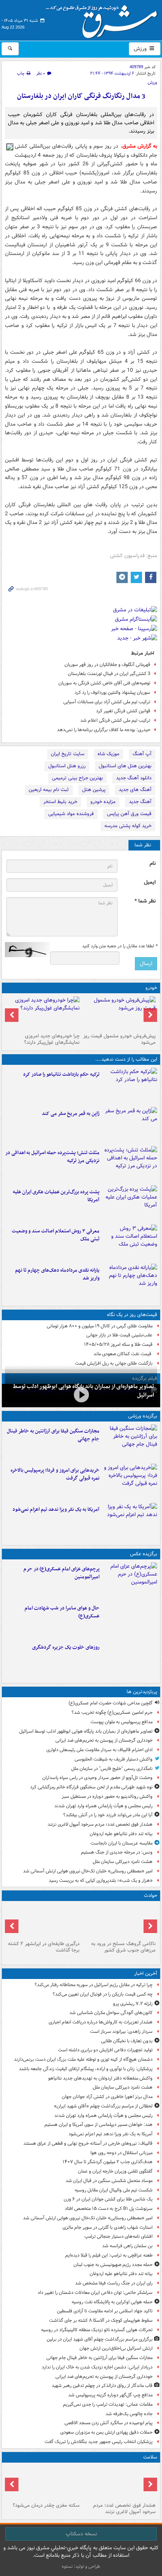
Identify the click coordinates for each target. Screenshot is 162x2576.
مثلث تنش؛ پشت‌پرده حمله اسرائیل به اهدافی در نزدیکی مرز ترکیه (52, 1157)
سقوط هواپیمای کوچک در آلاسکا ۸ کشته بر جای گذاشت (101, 2320)
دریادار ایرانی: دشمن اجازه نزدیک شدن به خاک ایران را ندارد (97, 2367)
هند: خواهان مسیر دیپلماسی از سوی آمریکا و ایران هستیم (99, 2125)
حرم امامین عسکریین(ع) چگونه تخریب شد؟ (112, 1712)
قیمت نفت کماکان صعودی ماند (123, 1354)
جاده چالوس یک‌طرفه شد (129, 2414)
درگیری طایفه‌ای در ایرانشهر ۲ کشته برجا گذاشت (44, 1947)
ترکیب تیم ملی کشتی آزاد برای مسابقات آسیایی (107, 702)
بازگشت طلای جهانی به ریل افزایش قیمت (114, 1363)
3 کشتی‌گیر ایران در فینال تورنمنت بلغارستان (109, 674)
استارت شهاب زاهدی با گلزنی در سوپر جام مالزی (108, 2227)
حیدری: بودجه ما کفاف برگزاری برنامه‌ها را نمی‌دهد (104, 730)
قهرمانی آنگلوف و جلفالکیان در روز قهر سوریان (107, 665)
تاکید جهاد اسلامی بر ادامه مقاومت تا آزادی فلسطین (105, 2311)
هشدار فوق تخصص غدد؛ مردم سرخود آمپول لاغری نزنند (100, 1824)
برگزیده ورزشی (143, 1416)
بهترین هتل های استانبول (125, 766)
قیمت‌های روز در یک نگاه (132, 1315)
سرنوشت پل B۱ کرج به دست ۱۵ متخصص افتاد (109, 2209)
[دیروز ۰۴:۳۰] (130, 1243)
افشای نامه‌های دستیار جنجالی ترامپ (118, 2236)
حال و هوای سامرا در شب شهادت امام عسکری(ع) (62, 1612)
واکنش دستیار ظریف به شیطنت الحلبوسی (114, 1759)
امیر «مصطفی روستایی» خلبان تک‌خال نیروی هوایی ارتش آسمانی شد (88, 1871)
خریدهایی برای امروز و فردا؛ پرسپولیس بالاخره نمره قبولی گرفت (55, 1474)
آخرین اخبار (146, 1974)
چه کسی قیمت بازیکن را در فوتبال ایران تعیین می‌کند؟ (103, 1994)
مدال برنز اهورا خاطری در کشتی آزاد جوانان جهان (107, 2097)
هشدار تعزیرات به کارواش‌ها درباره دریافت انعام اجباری (101, 2022)
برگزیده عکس (144, 1554)
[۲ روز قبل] (130, 1282)
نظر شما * (145, 901)
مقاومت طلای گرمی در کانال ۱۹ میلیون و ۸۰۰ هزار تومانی (100, 1326)
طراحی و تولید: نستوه (81, 2566)
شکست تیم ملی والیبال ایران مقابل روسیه (114, 2190)
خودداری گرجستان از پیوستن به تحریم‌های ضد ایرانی (104, 1740)
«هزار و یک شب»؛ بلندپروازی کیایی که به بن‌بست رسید (101, 1880)
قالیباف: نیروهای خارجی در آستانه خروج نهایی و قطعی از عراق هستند (88, 2143)
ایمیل (150, 882)
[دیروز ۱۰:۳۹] (130, 1203)
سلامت (150, 2457)
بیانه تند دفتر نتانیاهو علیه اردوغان (121, 1834)
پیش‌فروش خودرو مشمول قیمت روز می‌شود (119, 1039)
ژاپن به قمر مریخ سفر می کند (71, 1114)
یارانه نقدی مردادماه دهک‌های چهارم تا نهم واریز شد (57, 1274)
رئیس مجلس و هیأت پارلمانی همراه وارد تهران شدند (103, 1806)
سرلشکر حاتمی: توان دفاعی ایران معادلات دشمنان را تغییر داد (95, 2293)
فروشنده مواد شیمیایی (71, 814)
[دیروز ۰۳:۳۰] (43, 2483)
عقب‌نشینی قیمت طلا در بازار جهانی (119, 1335)
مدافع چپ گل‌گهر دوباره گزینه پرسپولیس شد (110, 2395)
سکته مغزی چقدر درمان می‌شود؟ (46, 2505)
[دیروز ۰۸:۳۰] (119, 2483)
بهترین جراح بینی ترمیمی (77, 778)
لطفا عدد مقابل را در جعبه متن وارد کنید (120, 946)
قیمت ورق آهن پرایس (129, 814)
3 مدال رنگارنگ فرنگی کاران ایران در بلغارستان (81, 96)
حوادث (151, 1896)
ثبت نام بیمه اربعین (49, 790)
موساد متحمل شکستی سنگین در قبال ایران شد (109, 2181)
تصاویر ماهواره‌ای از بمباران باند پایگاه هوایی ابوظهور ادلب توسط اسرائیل (86, 1731)
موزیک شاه (109, 754)
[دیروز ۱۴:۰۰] (130, 1580)
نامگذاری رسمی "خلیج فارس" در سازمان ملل (112, 1769)
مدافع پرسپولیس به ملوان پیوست (121, 1722)
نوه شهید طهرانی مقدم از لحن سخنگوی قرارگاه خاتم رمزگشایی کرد (91, 1787)
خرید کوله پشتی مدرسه (128, 826)
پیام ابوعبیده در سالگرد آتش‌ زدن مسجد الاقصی (109, 2423)
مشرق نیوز (104, 19)
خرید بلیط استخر (60, 802)
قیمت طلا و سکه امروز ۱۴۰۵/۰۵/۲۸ (118, 1344)
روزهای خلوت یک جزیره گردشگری (66, 1647)
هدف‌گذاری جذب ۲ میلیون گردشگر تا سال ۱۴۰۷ (108, 2162)
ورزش (141, 49)
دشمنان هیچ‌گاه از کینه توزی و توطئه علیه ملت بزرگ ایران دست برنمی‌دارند (83, 2059)
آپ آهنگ (142, 754)
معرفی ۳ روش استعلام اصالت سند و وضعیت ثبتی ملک (56, 1235)
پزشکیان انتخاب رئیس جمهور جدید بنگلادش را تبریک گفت (99, 2442)
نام (153, 864)
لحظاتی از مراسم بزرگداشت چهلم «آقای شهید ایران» (103, 2106)
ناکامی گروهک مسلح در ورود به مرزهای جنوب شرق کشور (123, 1947)
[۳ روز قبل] (119, 1013)
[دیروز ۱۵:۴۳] (119, 1921)
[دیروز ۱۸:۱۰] (130, 1443)
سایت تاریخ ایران (68, 754)
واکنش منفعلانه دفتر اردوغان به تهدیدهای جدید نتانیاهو (100, 2078)
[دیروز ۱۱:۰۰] (130, 1620)
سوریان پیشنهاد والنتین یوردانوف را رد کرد (112, 692)
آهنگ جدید (140, 802)
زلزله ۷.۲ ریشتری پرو (133, 2004)
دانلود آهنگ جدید (134, 778)
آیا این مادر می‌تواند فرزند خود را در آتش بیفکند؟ (108, 1815)
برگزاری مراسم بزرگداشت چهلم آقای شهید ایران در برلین (100, 2339)
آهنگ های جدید (135, 790)
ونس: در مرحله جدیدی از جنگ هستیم (117, 1852)
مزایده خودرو (103, 802)
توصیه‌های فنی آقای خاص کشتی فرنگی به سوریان (104, 683)
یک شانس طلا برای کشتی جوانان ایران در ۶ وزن (108, 2199)
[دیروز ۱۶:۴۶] (130, 1086)
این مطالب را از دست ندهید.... (126, 1059)
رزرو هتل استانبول (67, 766)
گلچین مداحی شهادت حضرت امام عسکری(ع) (111, 1703)
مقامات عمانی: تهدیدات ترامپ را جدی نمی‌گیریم (108, 2404)
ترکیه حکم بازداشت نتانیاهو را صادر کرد (61, 1074)
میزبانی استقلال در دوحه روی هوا (121, 2153)
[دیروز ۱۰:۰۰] (81, 1395)
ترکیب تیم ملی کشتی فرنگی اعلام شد (115, 720)
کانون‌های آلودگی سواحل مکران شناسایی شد (111, 2013)
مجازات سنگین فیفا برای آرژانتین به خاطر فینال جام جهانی (53, 1435)
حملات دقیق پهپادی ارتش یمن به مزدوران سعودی (106, 2432)
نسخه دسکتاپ (81, 2534)
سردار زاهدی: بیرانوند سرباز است (121, 2032)
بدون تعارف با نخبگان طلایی (127, 2041)
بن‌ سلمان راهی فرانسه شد (127, 2246)
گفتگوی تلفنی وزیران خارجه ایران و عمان (115, 2171)
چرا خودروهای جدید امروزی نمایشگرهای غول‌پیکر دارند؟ (52, 1039)
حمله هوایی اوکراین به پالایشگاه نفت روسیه (112, 2302)
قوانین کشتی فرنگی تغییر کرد (123, 711)
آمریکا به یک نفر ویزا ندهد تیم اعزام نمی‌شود (56, 1509)
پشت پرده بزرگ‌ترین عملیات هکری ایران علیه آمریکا (56, 1196)
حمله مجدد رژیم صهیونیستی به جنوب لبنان (113, 2265)
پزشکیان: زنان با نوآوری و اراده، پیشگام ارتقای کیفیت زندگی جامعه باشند (86, 2069)
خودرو (151, 988)
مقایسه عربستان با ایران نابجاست (121, 1843)
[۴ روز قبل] (43, 1013)
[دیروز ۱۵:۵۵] (130, 1125)
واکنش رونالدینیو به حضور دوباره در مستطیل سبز (107, 1796)
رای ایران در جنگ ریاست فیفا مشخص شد (114, 2283)
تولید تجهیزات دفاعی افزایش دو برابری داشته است (105, 2050)
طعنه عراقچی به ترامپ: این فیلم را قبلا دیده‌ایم (109, 2255)
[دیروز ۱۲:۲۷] (130, 1164)
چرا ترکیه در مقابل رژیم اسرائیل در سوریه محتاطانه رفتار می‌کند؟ (94, 1985)
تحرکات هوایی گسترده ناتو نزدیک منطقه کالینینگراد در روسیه (97, 2330)
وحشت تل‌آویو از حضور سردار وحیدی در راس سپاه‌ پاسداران (97, 1778)
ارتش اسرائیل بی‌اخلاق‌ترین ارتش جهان (116, 2348)
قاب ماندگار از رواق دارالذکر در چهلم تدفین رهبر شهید (102, 2386)
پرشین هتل (94, 790)
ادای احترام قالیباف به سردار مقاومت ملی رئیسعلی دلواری (99, 1750)
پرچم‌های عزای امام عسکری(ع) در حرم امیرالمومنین (61, 1573)
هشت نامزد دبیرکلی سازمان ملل (123, 1862)
